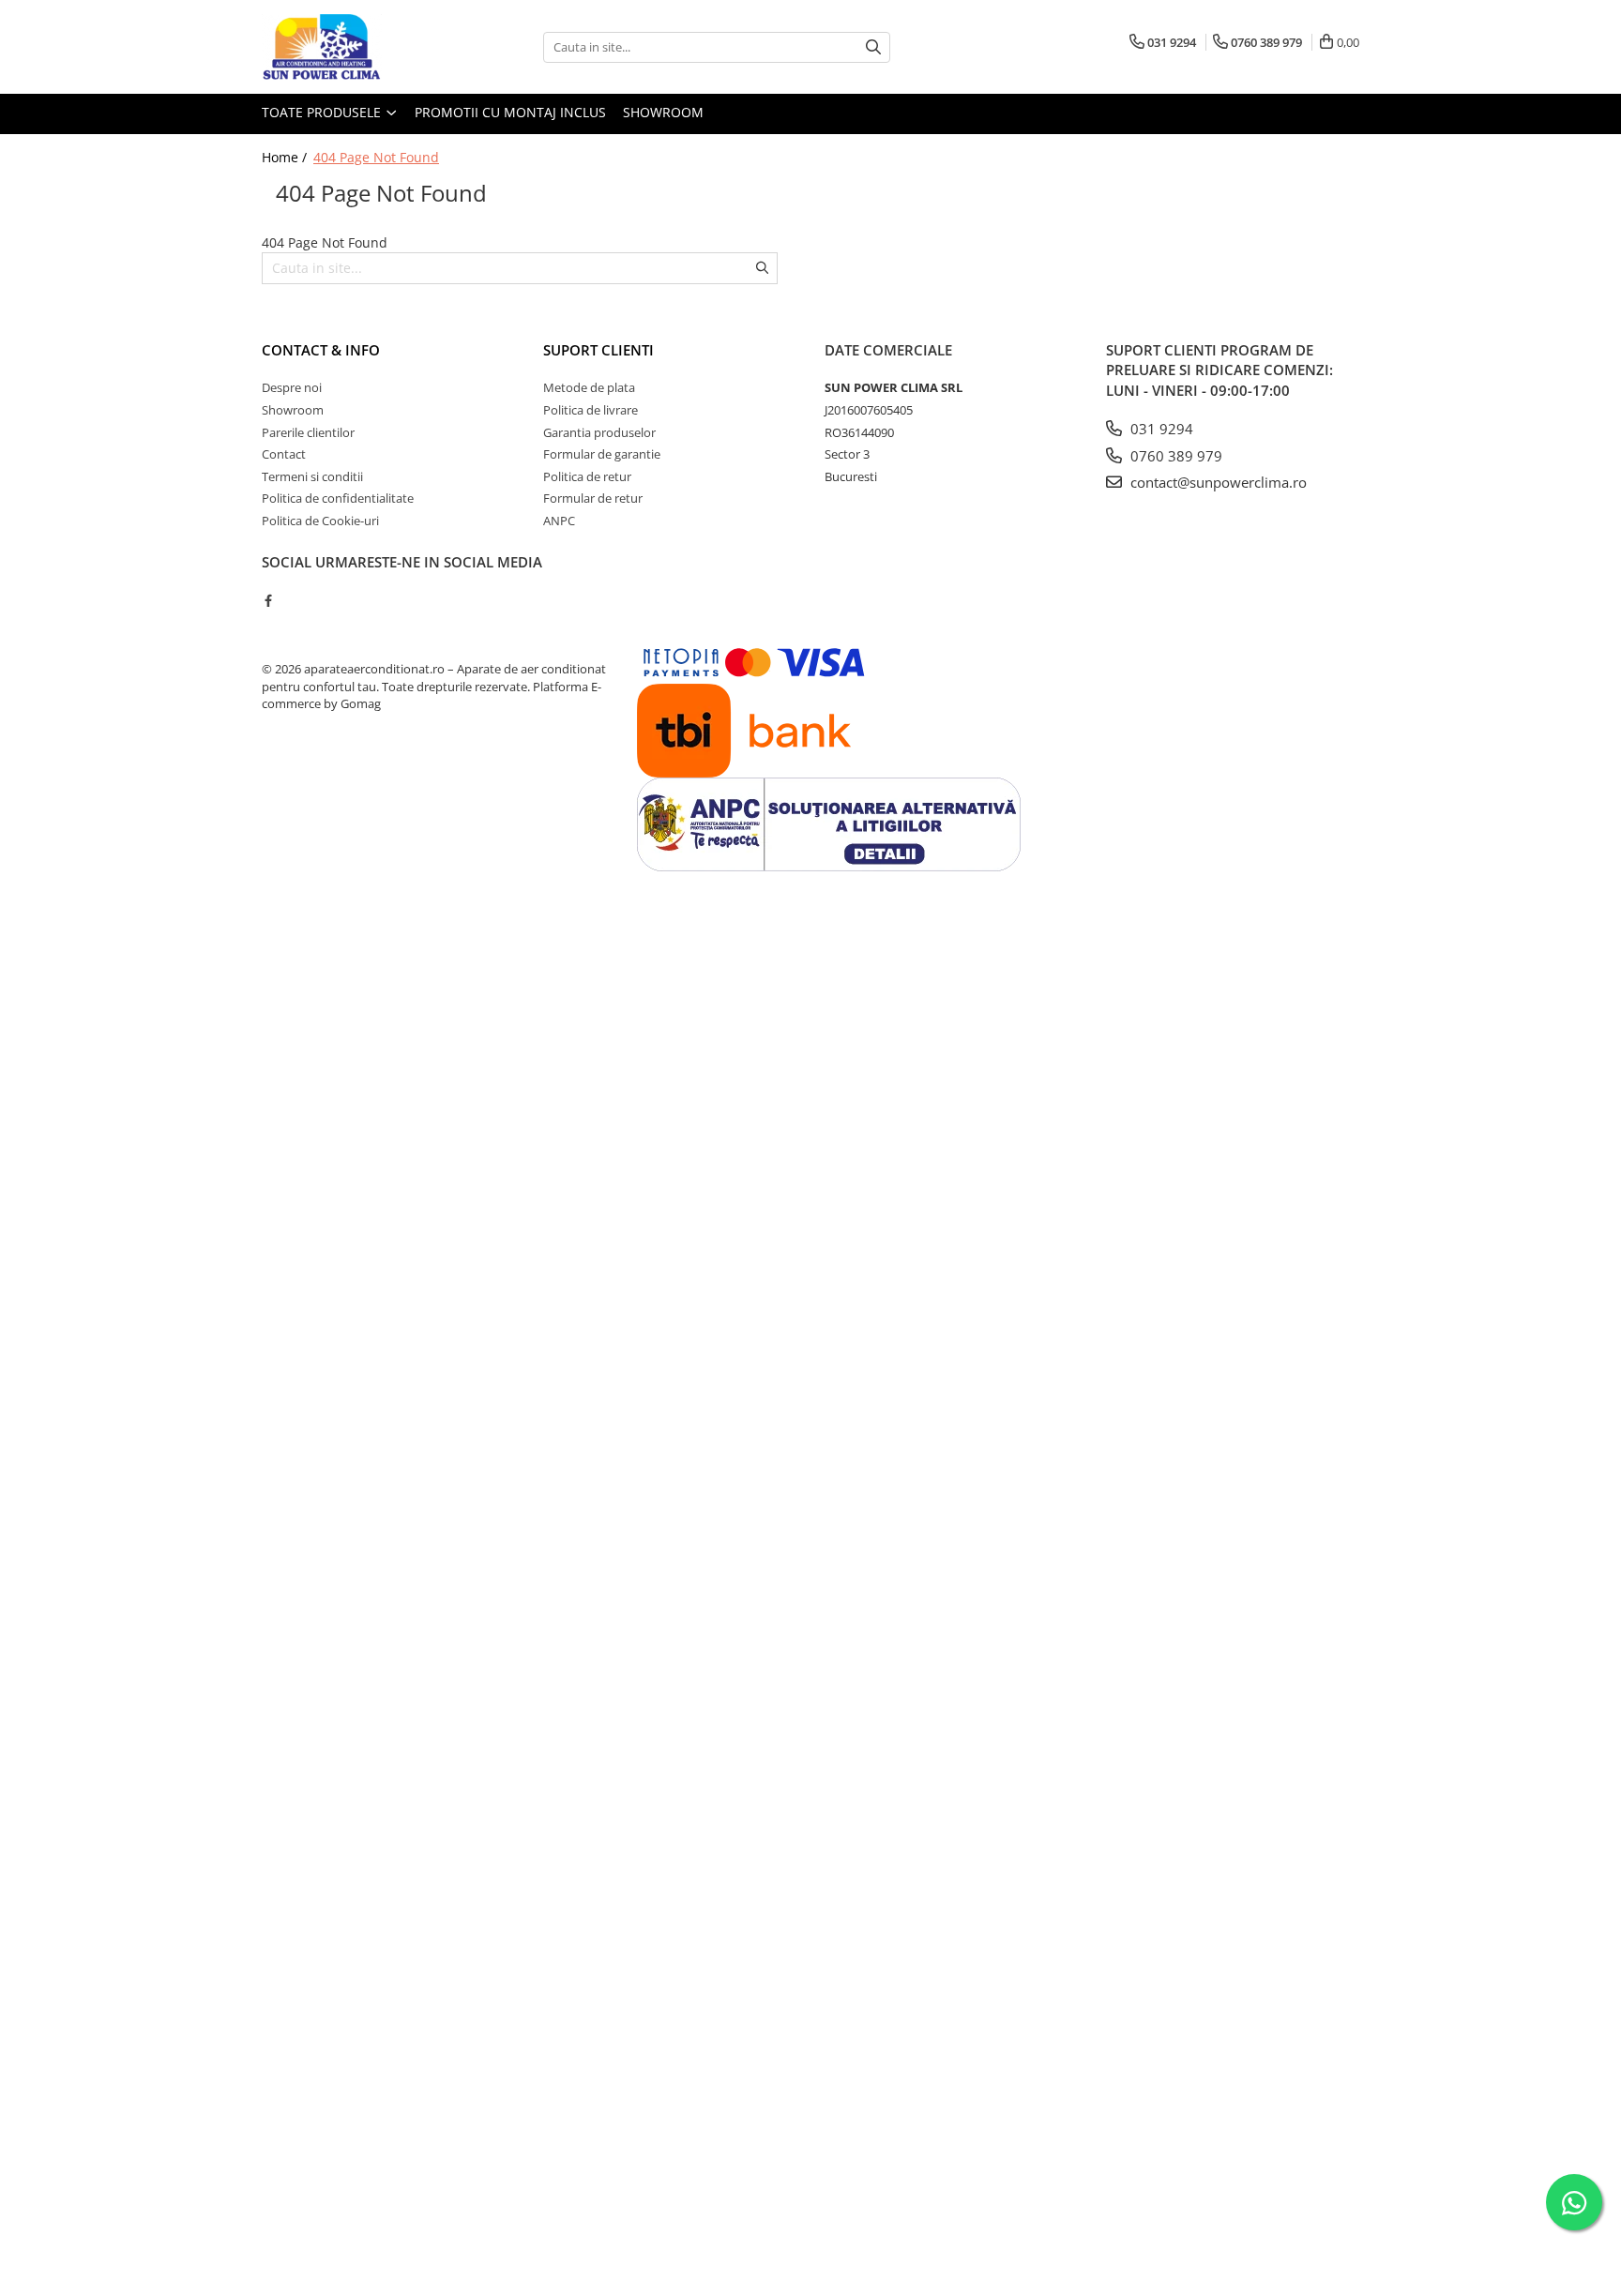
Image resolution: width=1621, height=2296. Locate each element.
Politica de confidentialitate (338, 498)
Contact (284, 454)
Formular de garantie (602, 454)
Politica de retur (587, 476)
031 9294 (1160, 429)
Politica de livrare (591, 410)
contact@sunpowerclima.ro (1217, 482)
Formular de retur (593, 498)
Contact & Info (321, 350)
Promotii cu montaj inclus (510, 112)
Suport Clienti (598, 350)
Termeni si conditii (312, 476)
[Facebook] (268, 600)
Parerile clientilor (308, 432)
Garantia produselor (599, 432)
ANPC (559, 521)
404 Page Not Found (376, 157)
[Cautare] (873, 47)
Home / (286, 157)
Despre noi (292, 387)
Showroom (663, 112)
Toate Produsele (323, 112)
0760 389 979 (1174, 456)
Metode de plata (589, 387)
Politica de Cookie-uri (320, 521)
